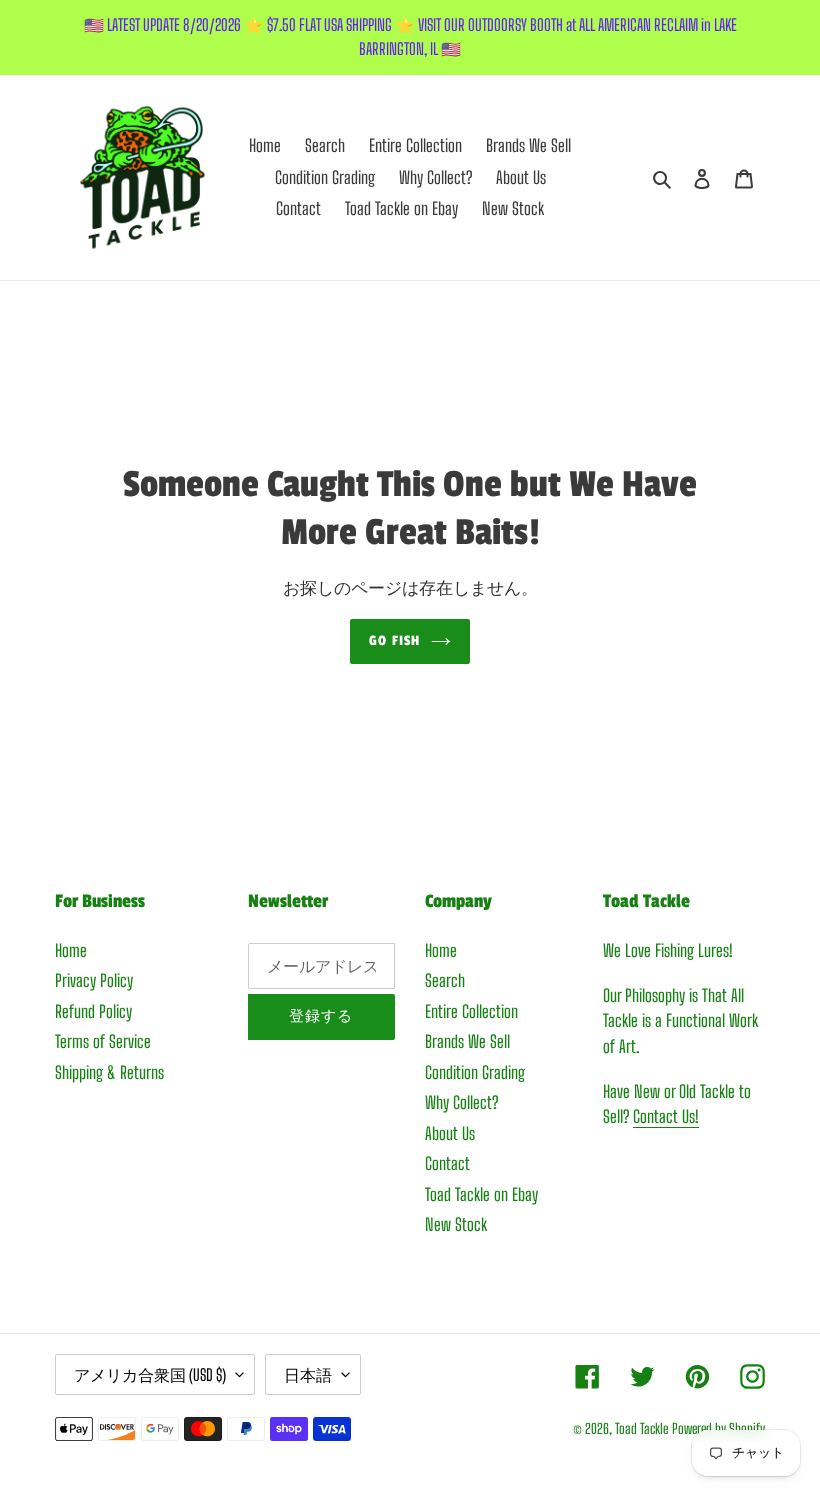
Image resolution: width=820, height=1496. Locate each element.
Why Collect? (461, 1102)
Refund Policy (93, 1011)
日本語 (308, 1374)
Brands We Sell (467, 1041)
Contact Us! (666, 1116)
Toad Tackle (641, 1428)
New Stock (456, 1224)
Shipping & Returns (109, 1072)
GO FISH (394, 640)
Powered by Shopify (718, 1428)
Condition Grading (475, 1072)
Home (71, 950)
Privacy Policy (94, 980)
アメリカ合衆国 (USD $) (150, 1374)
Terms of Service (103, 1041)
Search (445, 980)
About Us (450, 1133)
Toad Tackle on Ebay (481, 1194)
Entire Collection (471, 1011)
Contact (447, 1163)
